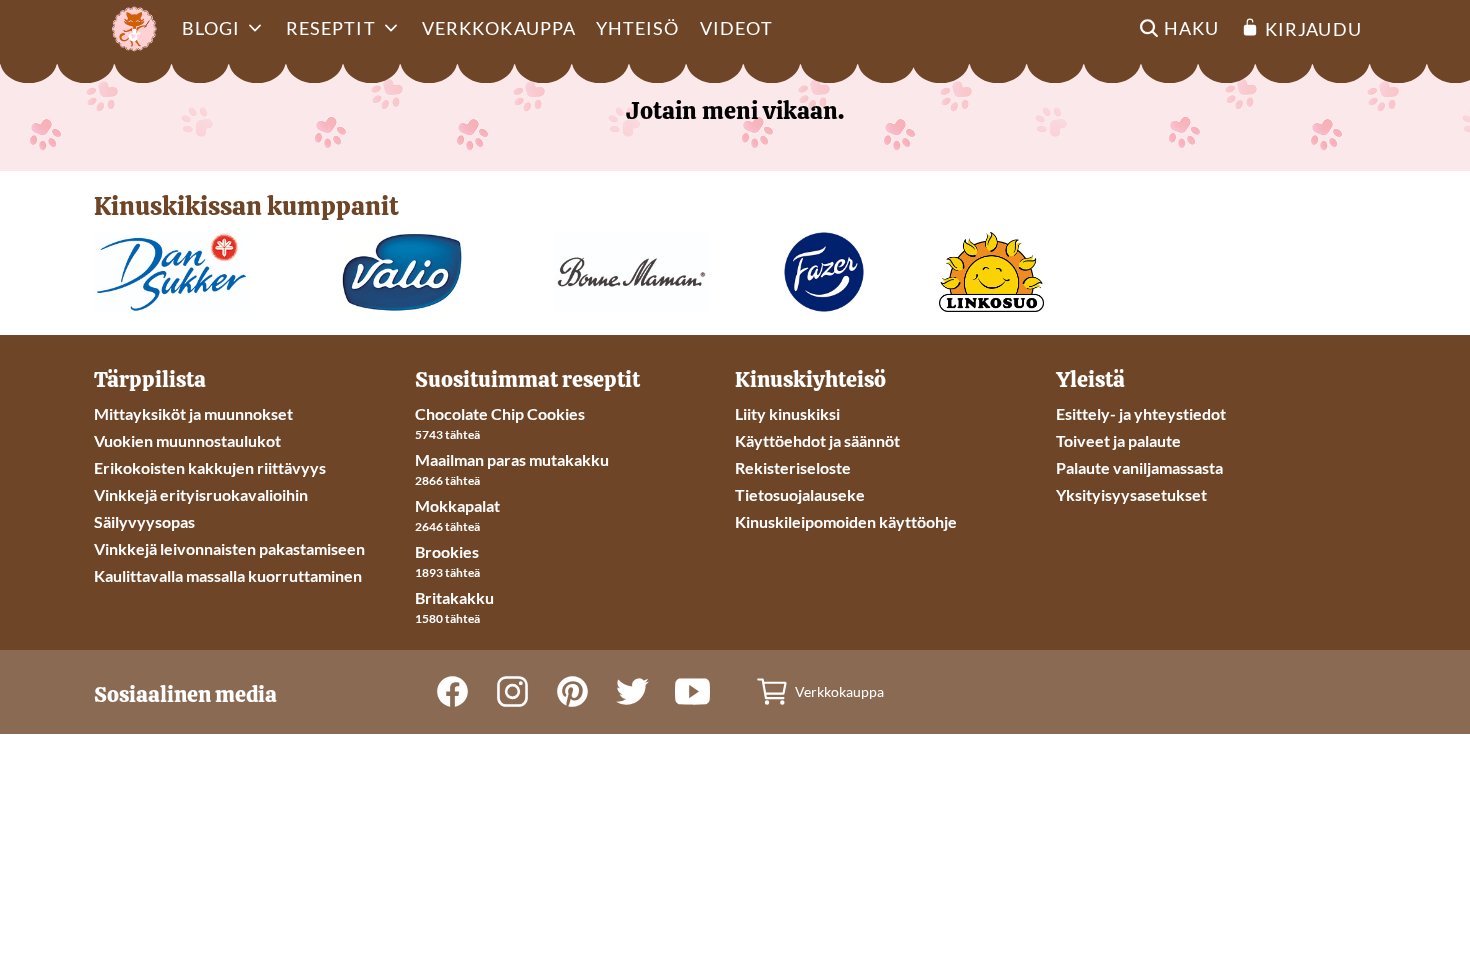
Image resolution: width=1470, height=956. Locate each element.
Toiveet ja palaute (1118, 440)
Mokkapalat (457, 505)
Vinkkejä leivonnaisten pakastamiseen (229, 548)
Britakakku (454, 597)
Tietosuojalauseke (800, 494)
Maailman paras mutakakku (512, 459)
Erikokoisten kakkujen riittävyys (210, 467)
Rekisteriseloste (793, 467)
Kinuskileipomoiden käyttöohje (846, 521)
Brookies (447, 551)
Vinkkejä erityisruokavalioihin (201, 494)
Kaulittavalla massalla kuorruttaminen (228, 575)
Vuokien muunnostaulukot (187, 440)
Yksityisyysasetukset (1131, 494)
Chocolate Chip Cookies (500, 413)
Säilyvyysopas (144, 521)
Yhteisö (638, 28)
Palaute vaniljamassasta (1139, 467)
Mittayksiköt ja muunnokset (193, 413)
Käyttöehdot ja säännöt (817, 440)
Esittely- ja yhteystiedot (1141, 413)
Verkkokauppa (499, 28)
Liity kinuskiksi (787, 413)
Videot (736, 28)
